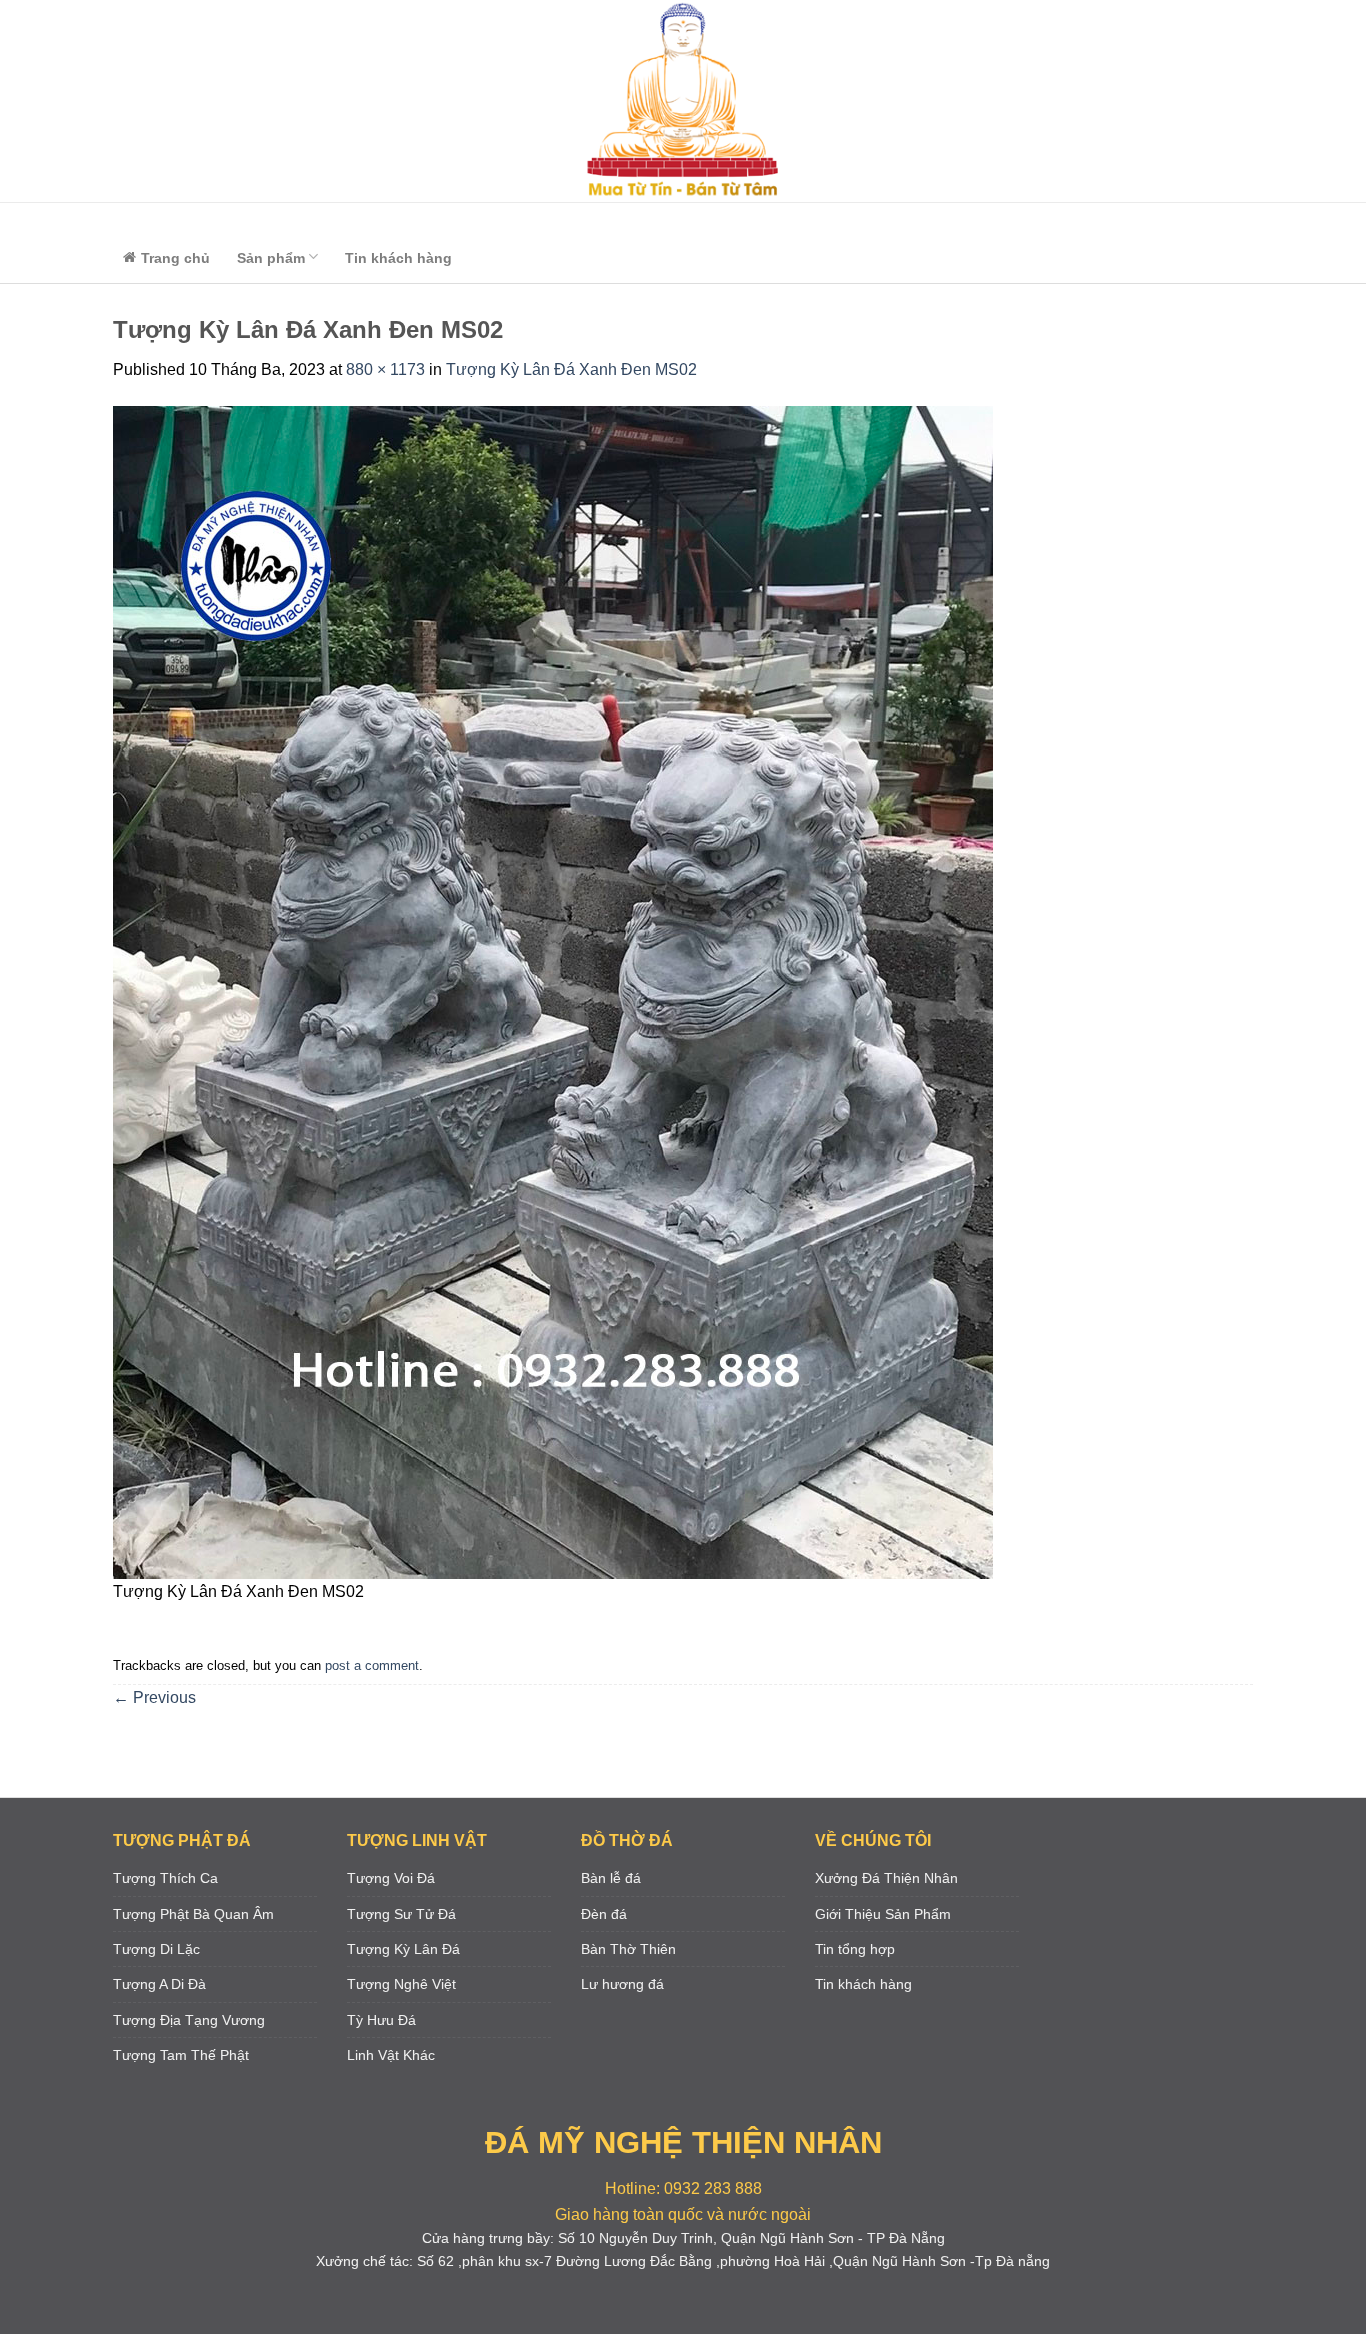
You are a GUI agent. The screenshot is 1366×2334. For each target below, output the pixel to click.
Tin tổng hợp (855, 1949)
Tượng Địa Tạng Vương (189, 2020)
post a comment (372, 1665)
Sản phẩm (271, 258)
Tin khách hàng (398, 258)
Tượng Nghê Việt (401, 1984)
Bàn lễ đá (611, 1878)
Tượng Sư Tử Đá (401, 1914)
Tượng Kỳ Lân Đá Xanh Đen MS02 (571, 369)
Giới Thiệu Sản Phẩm (883, 1914)
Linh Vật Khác (391, 2055)
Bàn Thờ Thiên (628, 1949)
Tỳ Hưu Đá (381, 2020)
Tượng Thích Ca (165, 1878)
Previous (154, 1697)
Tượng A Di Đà (159, 1984)
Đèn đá (604, 1914)
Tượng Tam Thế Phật (181, 2055)
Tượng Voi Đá (391, 1878)
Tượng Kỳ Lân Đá (403, 1949)
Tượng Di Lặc (156, 1949)
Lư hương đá (622, 1984)
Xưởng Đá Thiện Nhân (886, 1878)
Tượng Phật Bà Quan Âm (193, 1914)
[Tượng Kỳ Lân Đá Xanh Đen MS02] (553, 991)
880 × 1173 (385, 369)
